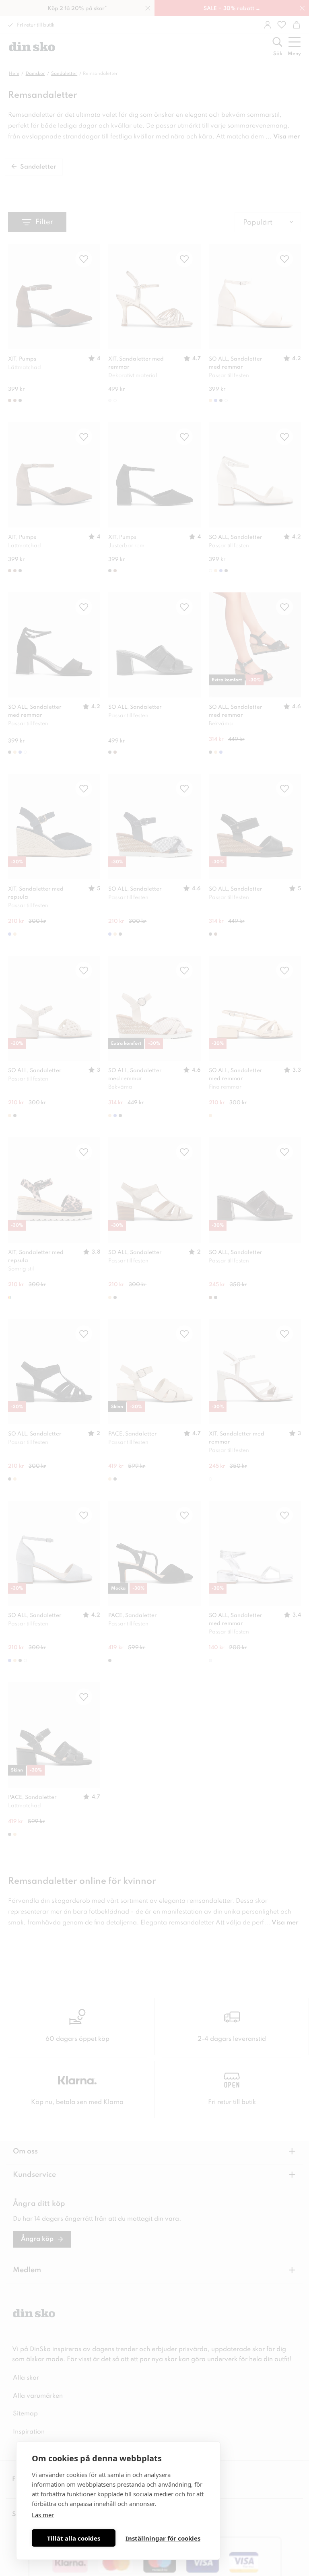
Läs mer (43, 2515)
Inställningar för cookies (163, 2538)
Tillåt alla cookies (74, 2538)
